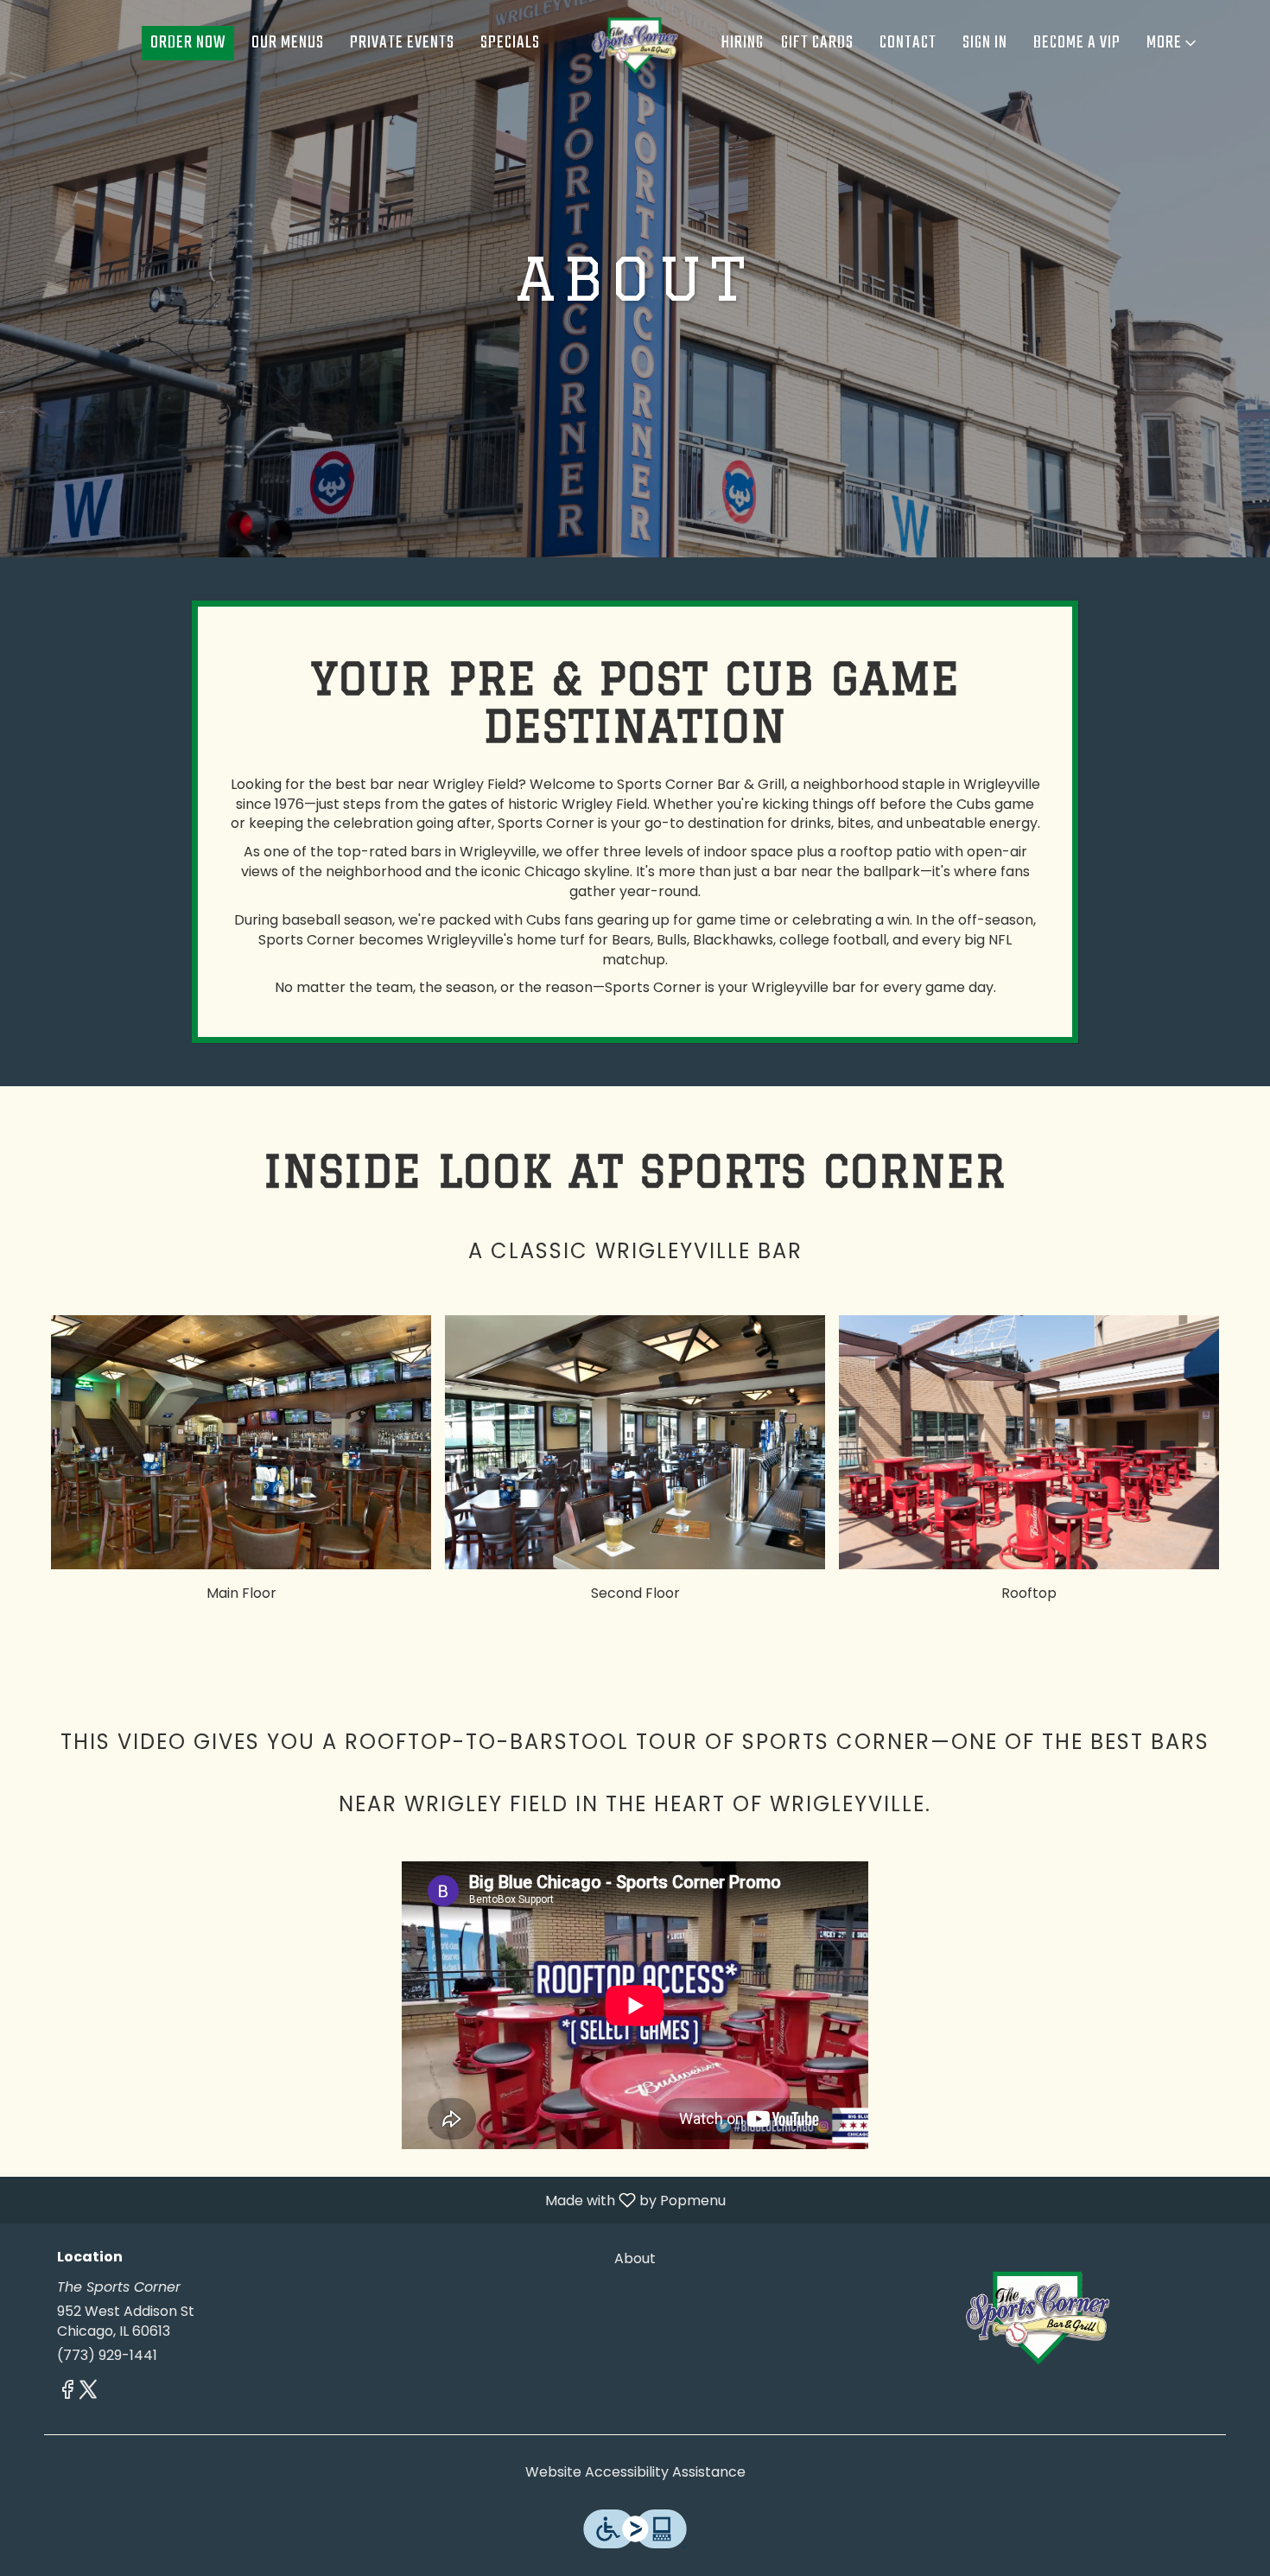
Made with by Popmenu (369, 2200)
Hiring (743, 43)
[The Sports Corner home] (635, 43)
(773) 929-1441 (107, 2356)
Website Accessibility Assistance (635, 2472)
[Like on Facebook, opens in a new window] (67, 2392)
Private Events (402, 43)
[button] (1173, 43)
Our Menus (288, 43)
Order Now (188, 43)
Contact (908, 43)
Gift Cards (817, 43)
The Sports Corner (1038, 2314)
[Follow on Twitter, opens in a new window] (88, 2392)
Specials (510, 43)
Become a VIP (1077, 43)
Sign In (985, 43)
